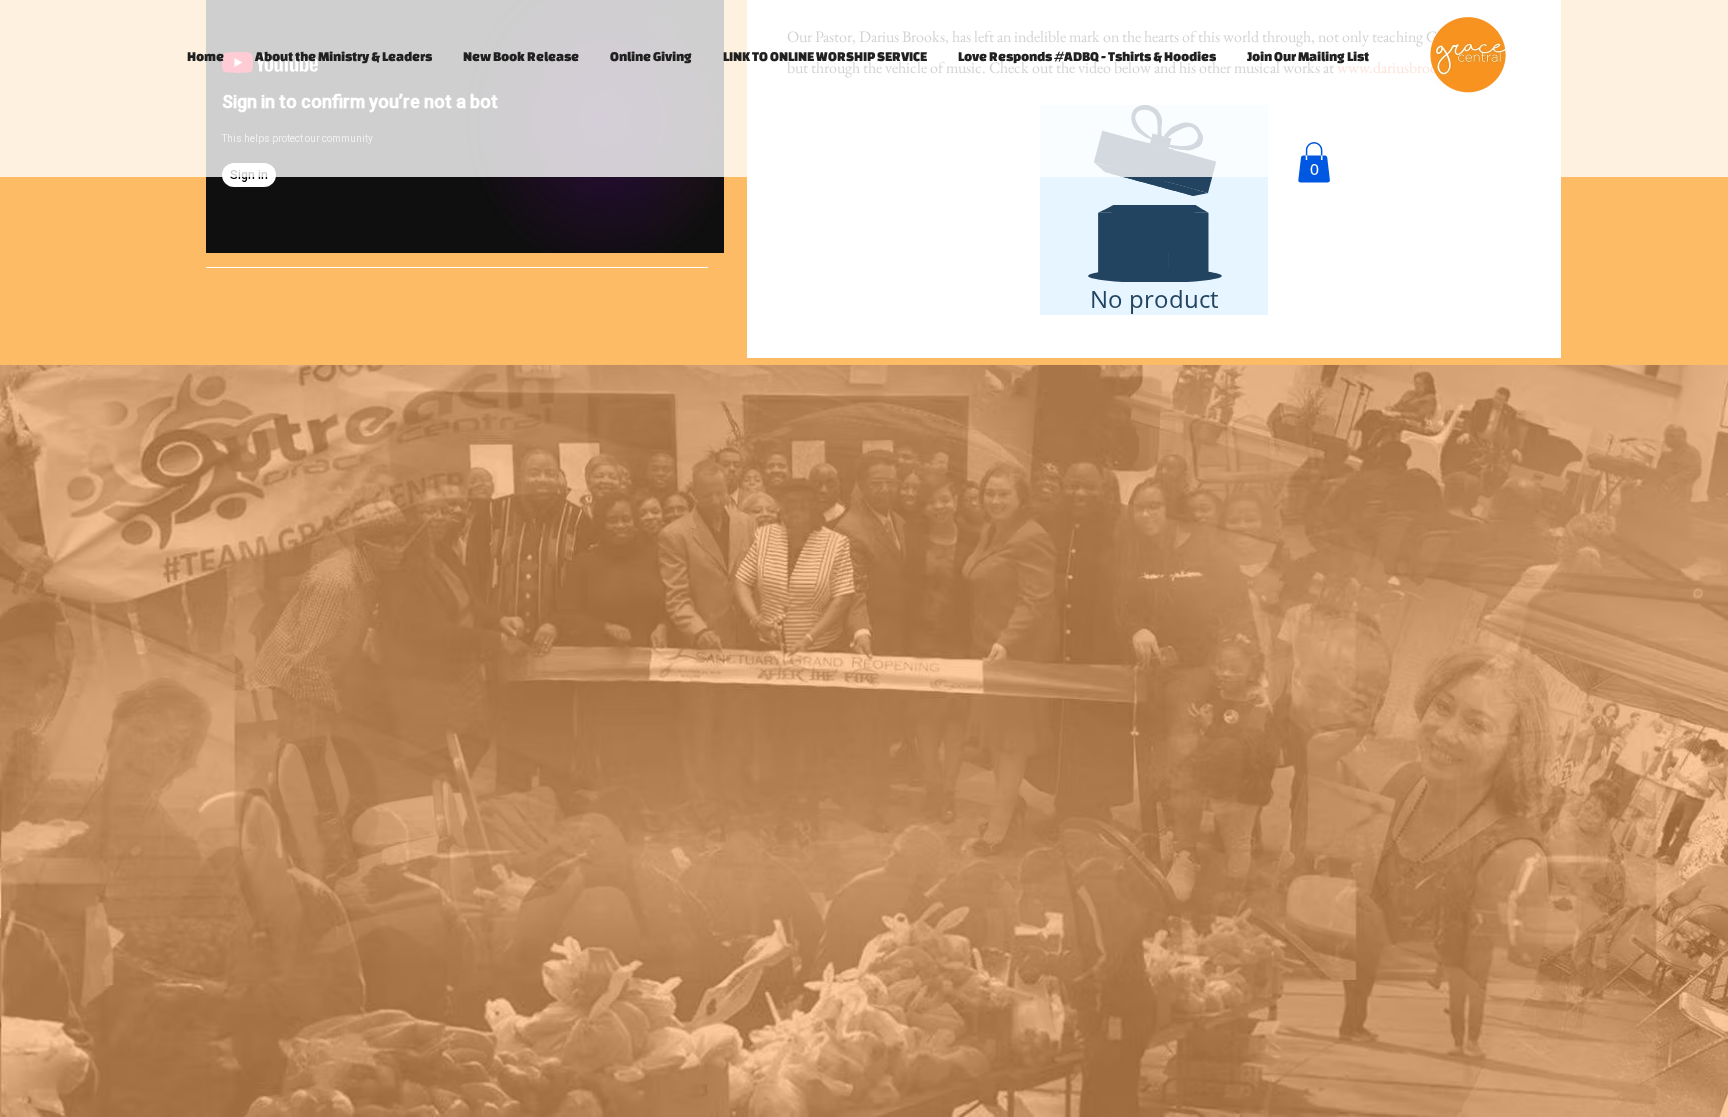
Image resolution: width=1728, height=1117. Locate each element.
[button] (1314, 162)
